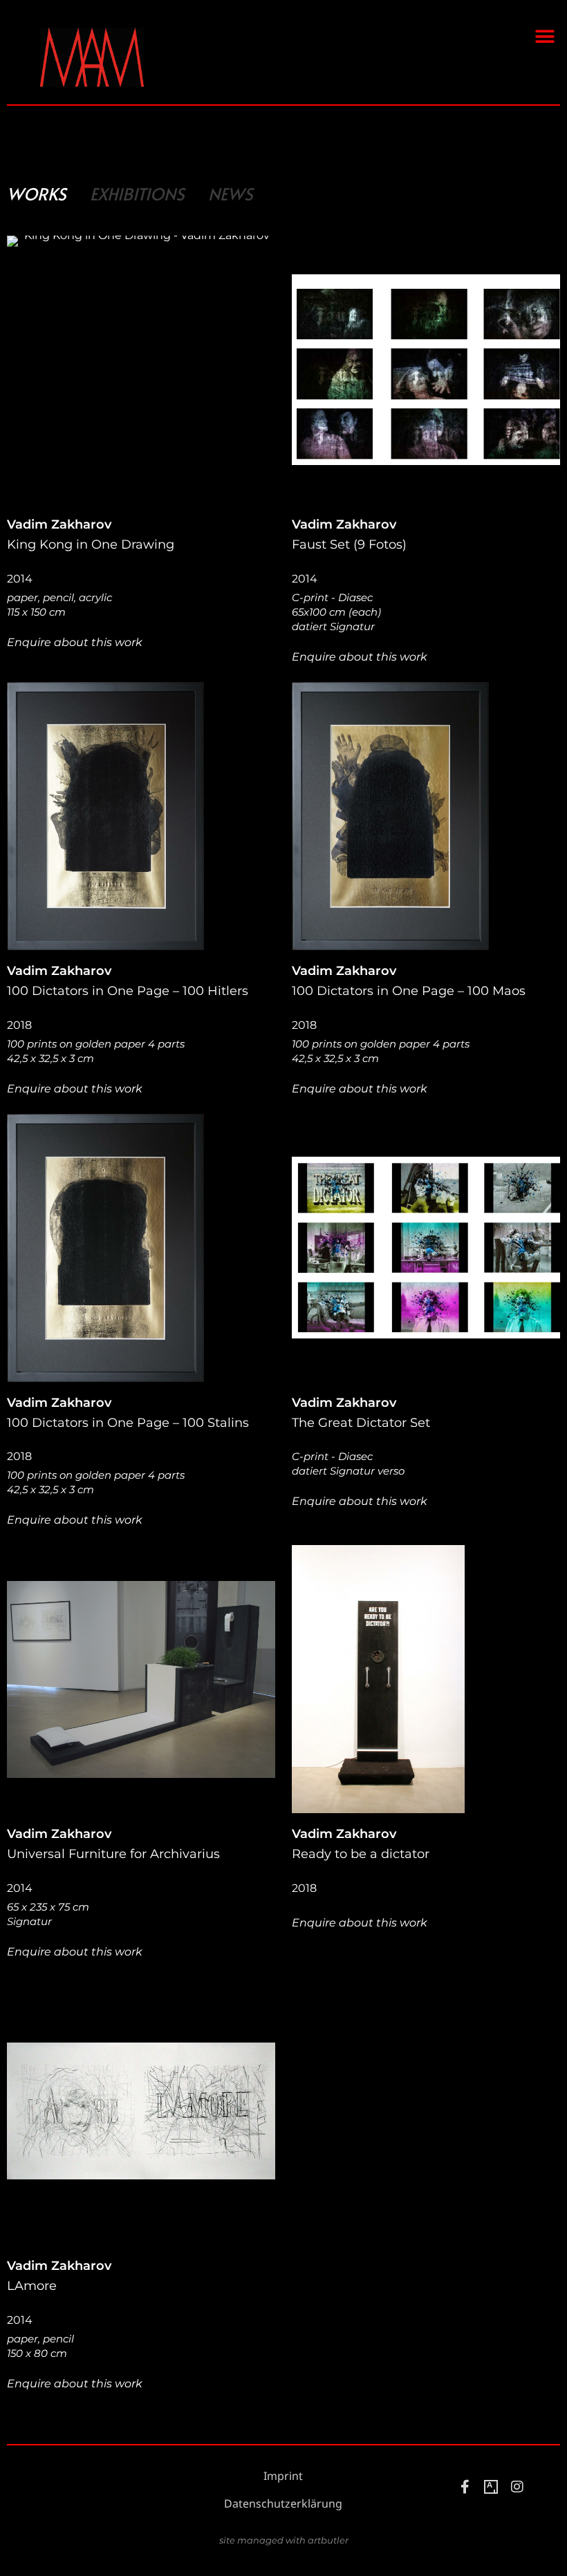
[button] (545, 36)
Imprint (283, 2476)
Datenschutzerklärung (283, 2504)
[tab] (37, 194)
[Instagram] (517, 2487)
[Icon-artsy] (491, 2487)
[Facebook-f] (465, 2487)
